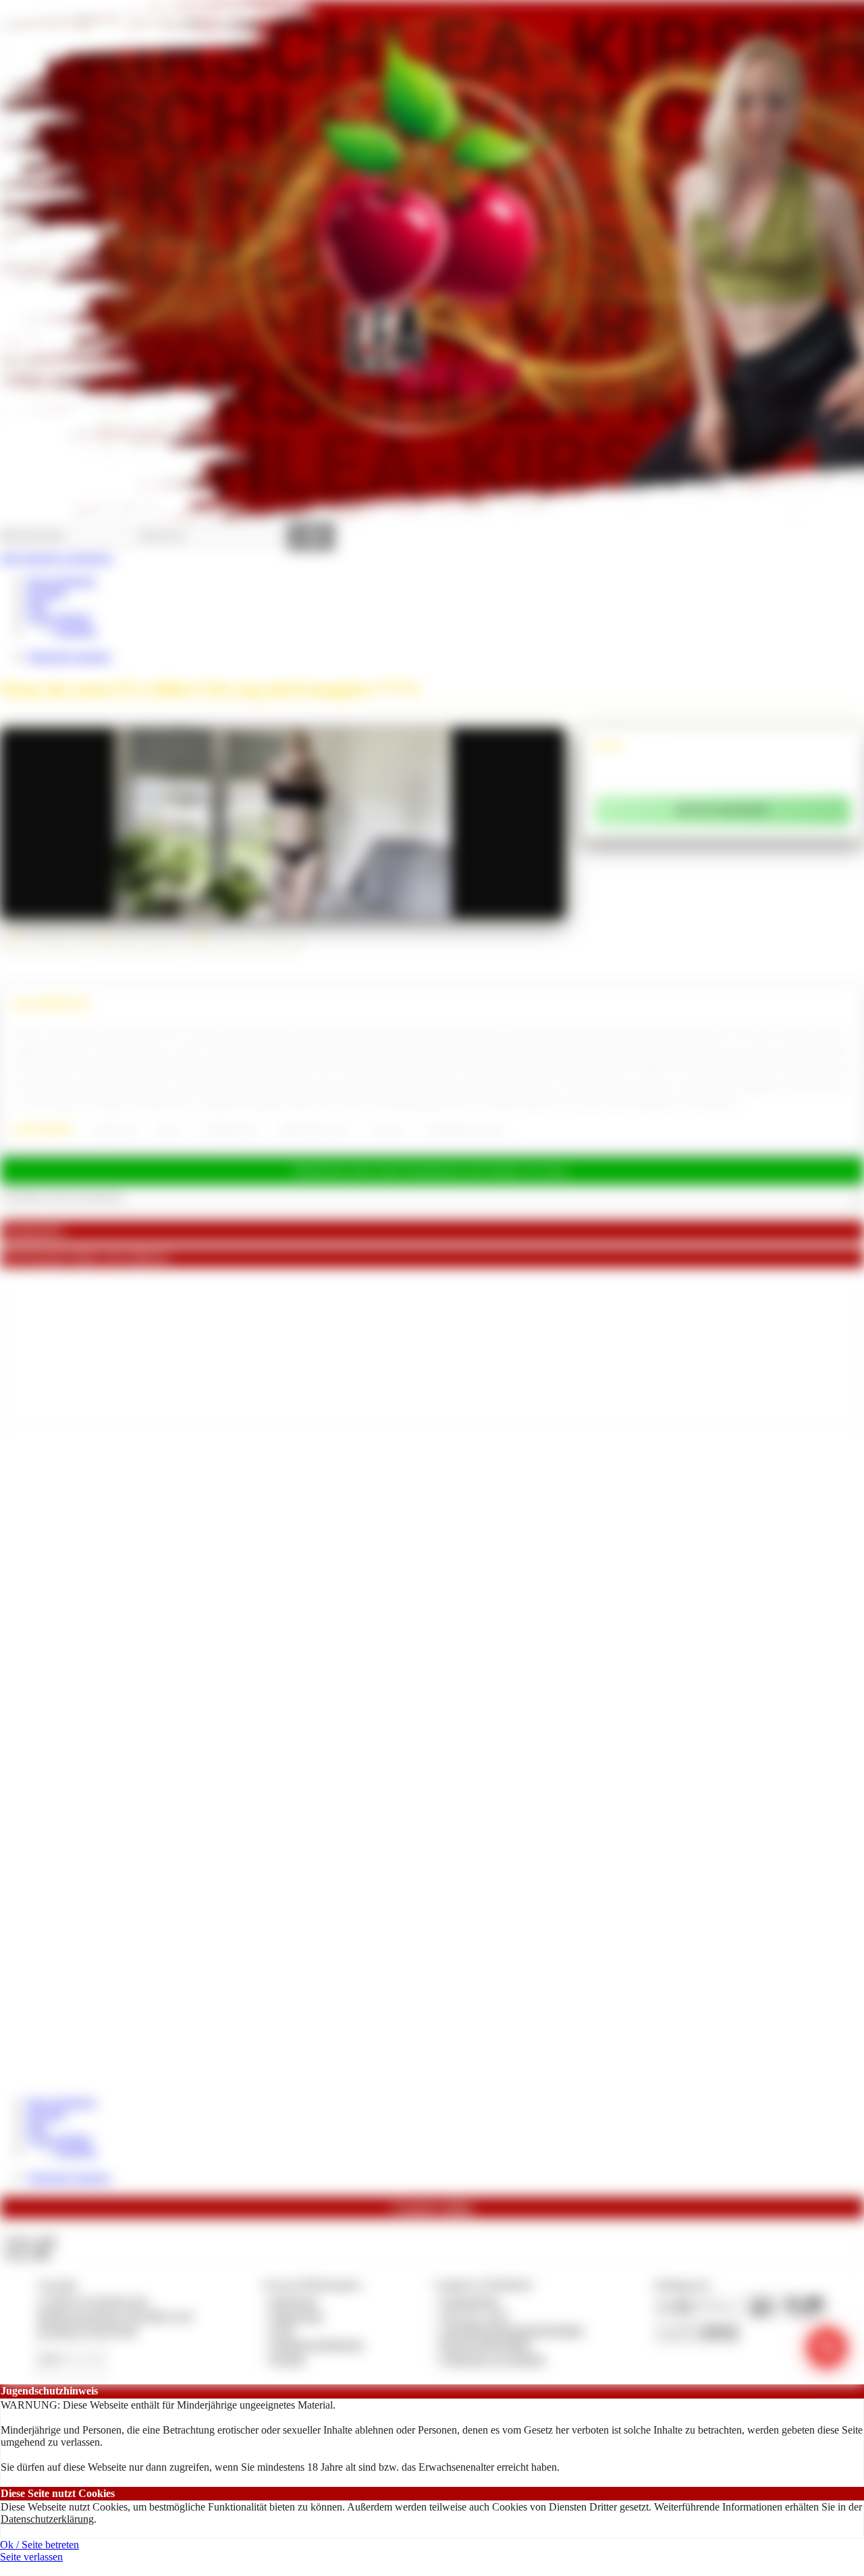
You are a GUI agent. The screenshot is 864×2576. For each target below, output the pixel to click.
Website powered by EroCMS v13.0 (115, 2316)
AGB (282, 2330)
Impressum (294, 2301)
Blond (168, 1130)
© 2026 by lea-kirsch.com (92, 2301)
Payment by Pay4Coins (87, 2330)
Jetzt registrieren (61, 581)
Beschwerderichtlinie (486, 2344)
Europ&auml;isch (229, 1130)
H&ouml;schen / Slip (314, 1130)
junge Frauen (115, 1130)
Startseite (46, 593)
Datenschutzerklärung (47, 2519)
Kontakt (288, 2359)
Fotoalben (75, 631)
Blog (37, 606)
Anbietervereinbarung (317, 2344)
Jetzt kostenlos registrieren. (57, 558)
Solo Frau (386, 1130)
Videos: (30, 2241)
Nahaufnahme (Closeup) (464, 1130)
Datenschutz (297, 2316)
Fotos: (27, 2254)
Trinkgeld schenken (69, 656)
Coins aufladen (59, 618)
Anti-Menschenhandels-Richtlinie (512, 2330)
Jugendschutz (470, 2301)
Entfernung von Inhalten (493, 2359)
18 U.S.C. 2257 (475, 2316)
